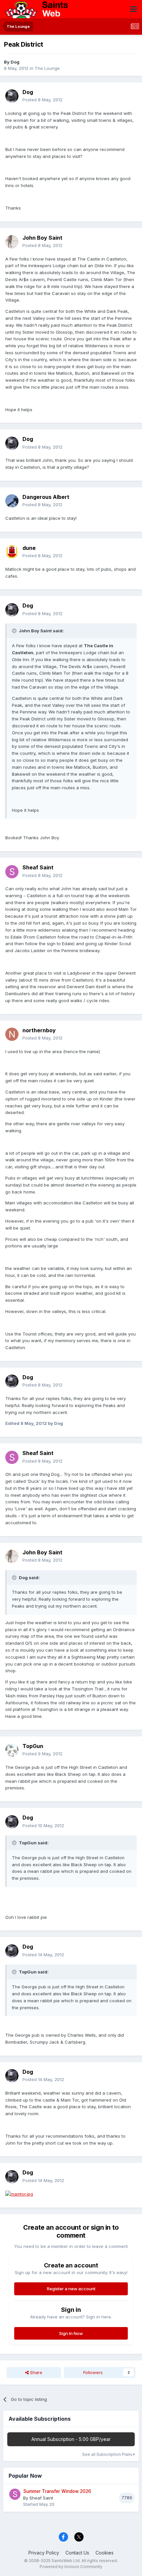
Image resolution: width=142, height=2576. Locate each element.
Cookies (105, 2553)
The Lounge (47, 68)
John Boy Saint (42, 238)
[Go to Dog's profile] (12, 96)
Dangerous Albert (46, 497)
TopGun (33, 1746)
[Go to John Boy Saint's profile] (12, 242)
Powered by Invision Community (71, 2567)
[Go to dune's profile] (12, 552)
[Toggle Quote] (15, 631)
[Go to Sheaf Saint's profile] (12, 872)
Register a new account (71, 2289)
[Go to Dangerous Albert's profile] (12, 501)
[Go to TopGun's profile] (12, 1750)
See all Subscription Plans (108, 2454)
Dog (15, 62)
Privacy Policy (44, 2553)
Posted (42, 100)
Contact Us (77, 2553)
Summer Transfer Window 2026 (57, 2491)
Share (35, 2372)
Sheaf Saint (38, 867)
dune (29, 548)
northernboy (39, 1030)
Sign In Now (71, 2333)
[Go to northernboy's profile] (12, 1034)
